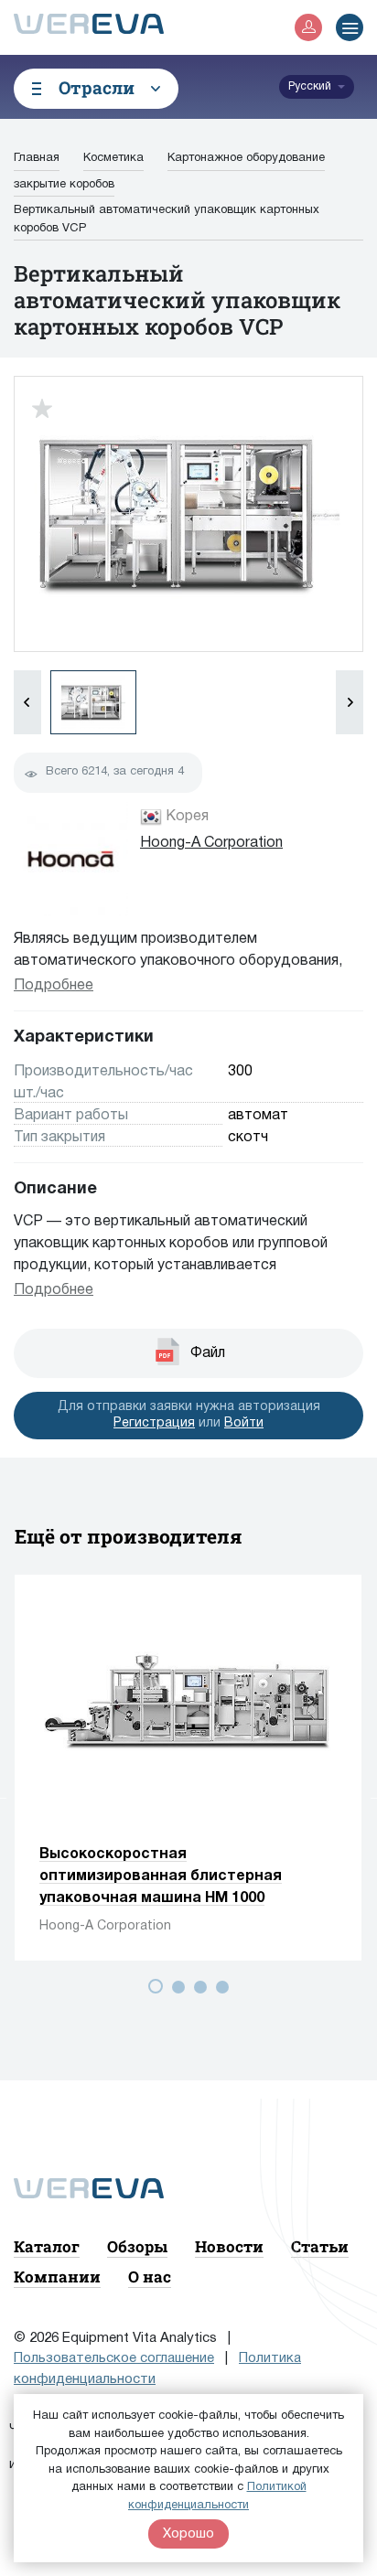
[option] (188, 1768)
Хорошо (188, 2534)
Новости (229, 2246)
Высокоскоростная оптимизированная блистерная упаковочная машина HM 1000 (161, 1876)
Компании (57, 2277)
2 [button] (181, 1990)
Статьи (320, 2246)
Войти (244, 1423)
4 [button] (225, 1990)
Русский (310, 86)
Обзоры (137, 2246)
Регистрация (154, 1423)
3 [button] (203, 1990)
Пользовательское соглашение (114, 2358)
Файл (208, 1353)
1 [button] (159, 1990)
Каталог (47, 2246)
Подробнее (54, 986)
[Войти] (308, 27)
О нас (150, 2277)
